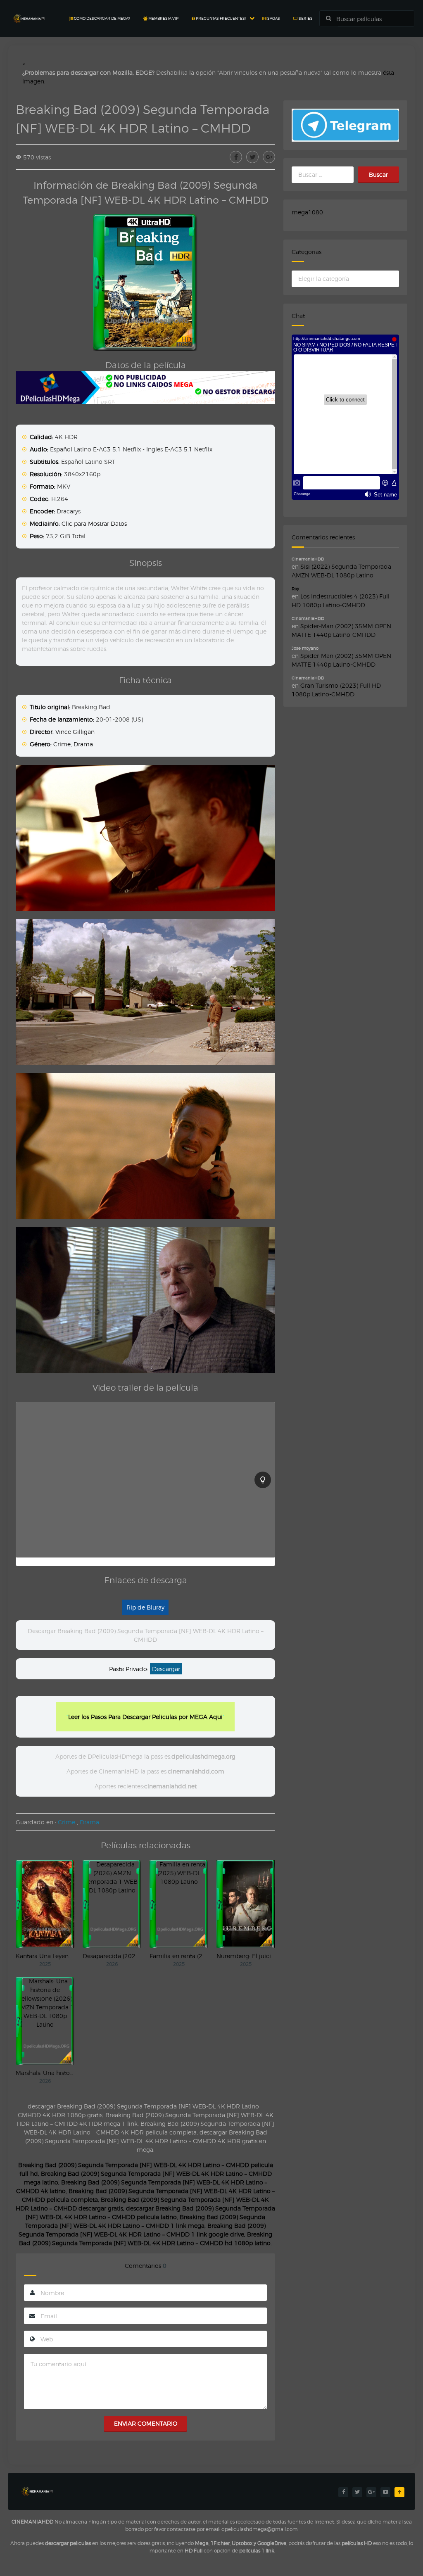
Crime (62, 744)
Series (305, 18)
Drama (83, 744)
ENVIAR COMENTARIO (146, 2423)
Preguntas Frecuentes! (220, 18)
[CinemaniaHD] (29, 11)
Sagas (273, 18)
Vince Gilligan (75, 732)
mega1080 (307, 212)
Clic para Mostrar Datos (94, 524)
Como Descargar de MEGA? (102, 18)
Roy (295, 589)
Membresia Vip (163, 18)
